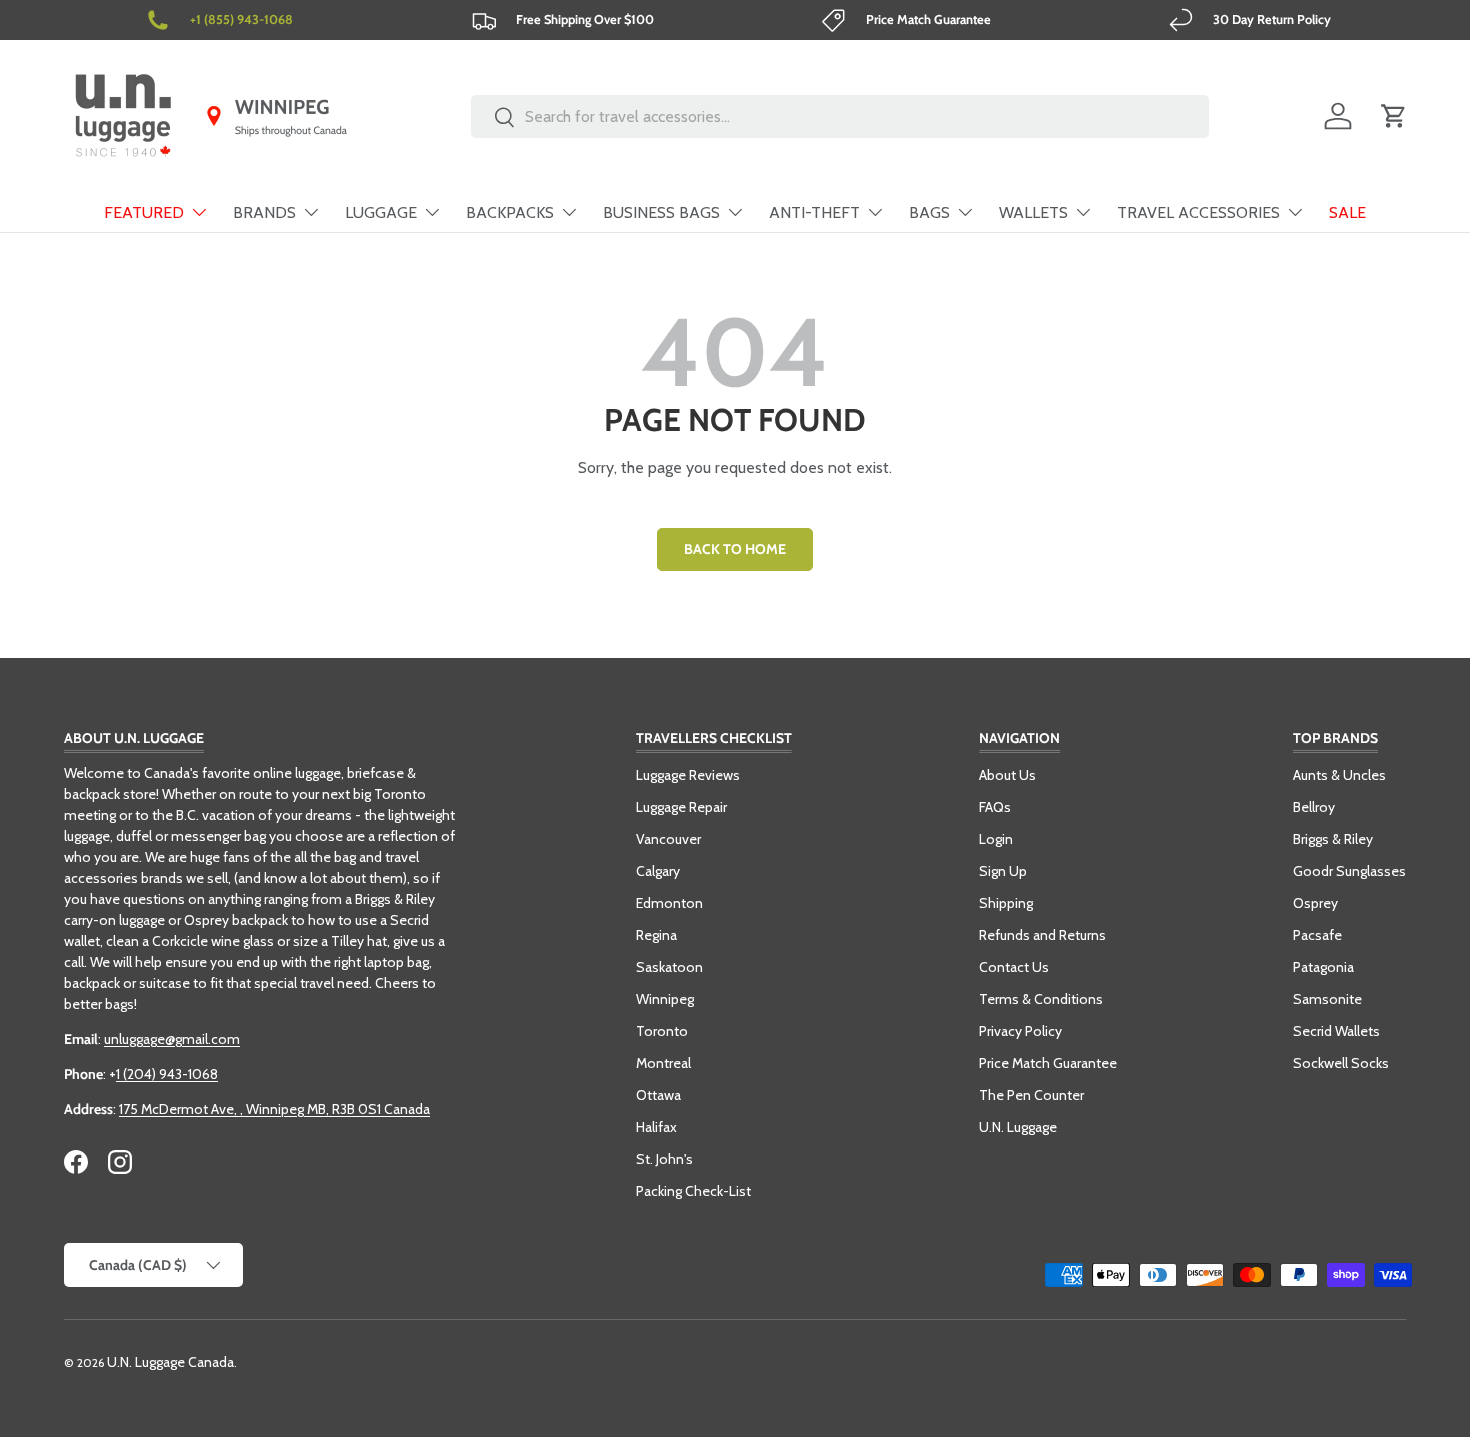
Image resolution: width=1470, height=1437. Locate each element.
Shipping (1006, 903)
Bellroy (1314, 807)
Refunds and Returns (1042, 935)
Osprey (1315, 903)
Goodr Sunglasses (1349, 871)
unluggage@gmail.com (172, 1039)
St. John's (664, 1159)
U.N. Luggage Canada (170, 1362)
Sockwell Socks (1341, 1063)
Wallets (1033, 212)
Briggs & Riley (1333, 839)
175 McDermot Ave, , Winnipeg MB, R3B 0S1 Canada (274, 1109)
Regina (656, 935)
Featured (144, 212)
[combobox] (840, 116)
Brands (264, 212)
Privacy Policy (1020, 1031)
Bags (929, 212)
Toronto (662, 1031)
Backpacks (510, 212)
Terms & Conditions (1041, 999)
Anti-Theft (814, 212)
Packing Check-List (693, 1191)
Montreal (663, 1063)
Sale (1347, 212)
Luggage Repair (681, 807)
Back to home (735, 549)
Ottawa (658, 1095)
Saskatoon (669, 967)
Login (996, 839)
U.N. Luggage (1018, 1127)
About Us (1007, 775)
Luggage (381, 212)
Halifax (656, 1127)
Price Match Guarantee (1048, 1063)
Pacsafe (1317, 935)
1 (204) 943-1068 (167, 1074)
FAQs (995, 807)
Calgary (658, 871)
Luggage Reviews (688, 775)
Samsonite (1327, 999)
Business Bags (661, 212)
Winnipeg (665, 999)
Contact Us (1014, 967)
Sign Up (1003, 871)
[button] (1394, 116)
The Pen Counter (1031, 1095)
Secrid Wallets (1336, 1031)
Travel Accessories (1198, 212)
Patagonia (1323, 967)
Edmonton (669, 903)
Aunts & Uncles (1339, 775)
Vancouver (668, 839)
